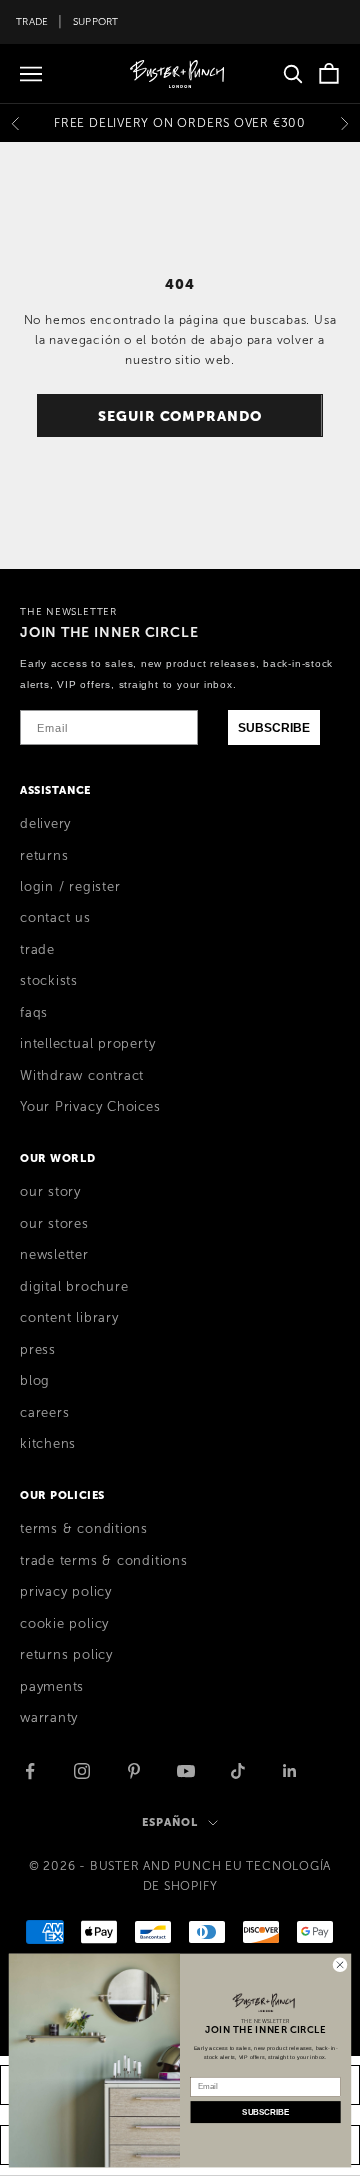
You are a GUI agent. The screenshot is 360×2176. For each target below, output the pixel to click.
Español (169, 1822)
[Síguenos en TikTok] (238, 1771)
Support (96, 21)
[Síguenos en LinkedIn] (290, 1771)
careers (44, 1413)
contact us (55, 918)
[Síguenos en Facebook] (30, 1771)
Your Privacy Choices (90, 1107)
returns (44, 856)
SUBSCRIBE (274, 728)
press (38, 1350)
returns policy (66, 1655)
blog (35, 1381)
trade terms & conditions (104, 1561)
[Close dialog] (339, 1964)
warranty (49, 1718)
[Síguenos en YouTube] (186, 1771)
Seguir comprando (180, 416)
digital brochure (74, 1287)
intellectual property (87, 1044)
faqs (34, 1013)
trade (37, 950)
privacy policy (66, 1592)
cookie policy (64, 1624)
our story (50, 1192)
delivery (45, 824)
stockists (49, 981)
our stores (54, 1224)
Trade (32, 21)
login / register (70, 887)
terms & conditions (84, 1529)
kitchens (48, 1444)
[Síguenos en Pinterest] (134, 1771)
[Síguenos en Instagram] (82, 1771)
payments (52, 1687)
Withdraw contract (82, 1076)
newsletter (54, 1255)
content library (69, 1318)
